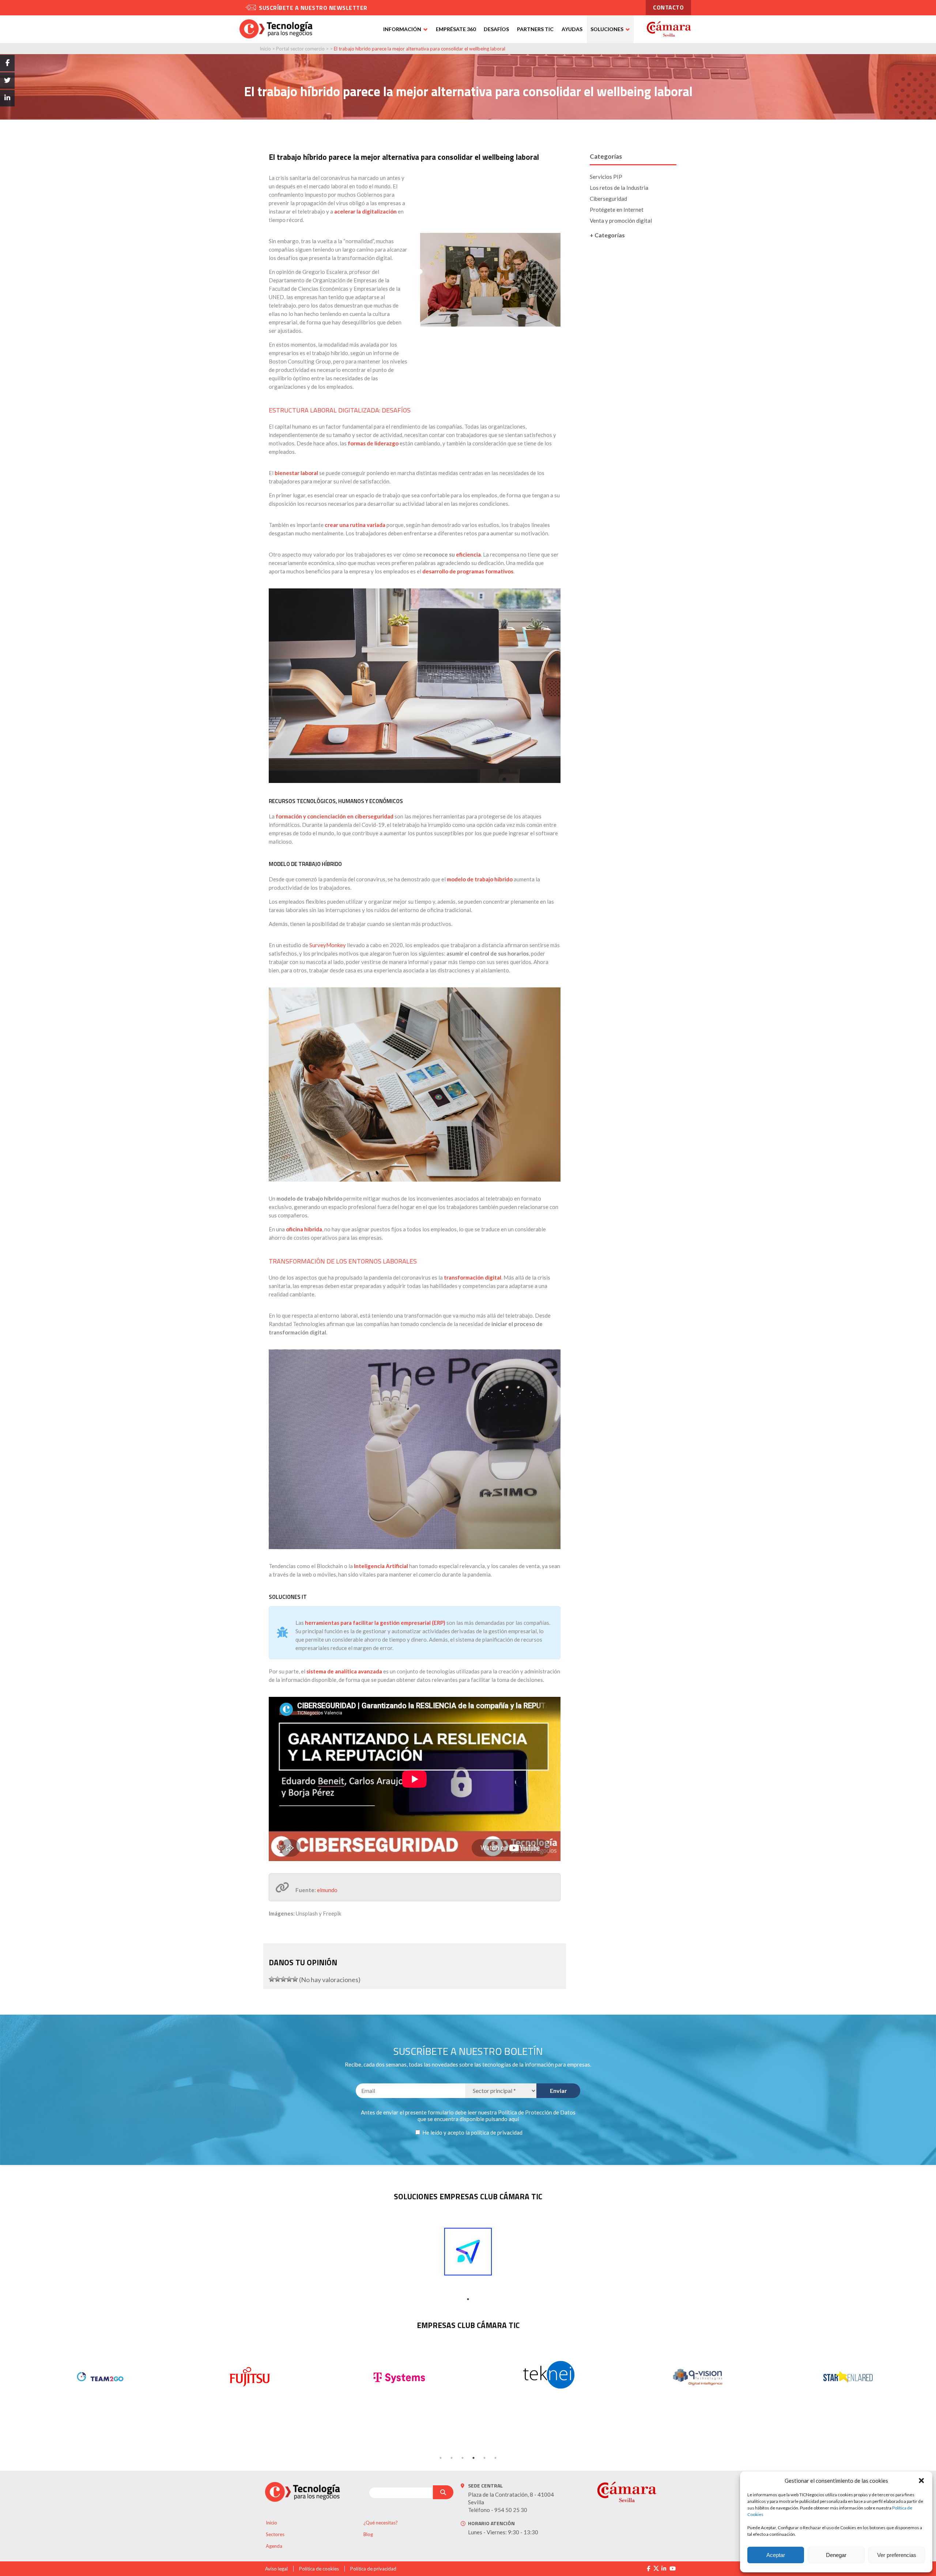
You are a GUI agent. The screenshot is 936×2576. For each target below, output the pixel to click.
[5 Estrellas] (295, 1979)
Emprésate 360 (456, 29)
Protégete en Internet (617, 210)
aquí (514, 2119)
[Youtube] (673, 2569)
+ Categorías (607, 235)
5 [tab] (484, 2458)
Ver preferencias (897, 2555)
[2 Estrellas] (278, 1979)
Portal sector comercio (300, 49)
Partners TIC (535, 29)
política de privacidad (497, 2132)
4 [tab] (473, 2458)
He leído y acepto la (472, 2132)
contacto (668, 7)
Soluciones (607, 29)
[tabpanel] (468, 2252)
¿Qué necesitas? (381, 2523)
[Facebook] (648, 2569)
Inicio (265, 49)
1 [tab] (468, 2299)
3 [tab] (463, 2458)
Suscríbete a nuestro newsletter (313, 8)
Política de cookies (319, 2569)
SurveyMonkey (328, 945)
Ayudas (572, 29)
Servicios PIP (606, 177)
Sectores (275, 2534)
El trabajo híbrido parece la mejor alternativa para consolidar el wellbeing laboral (420, 49)
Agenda (274, 2546)
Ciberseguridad (608, 199)
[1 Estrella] (272, 1979)
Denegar (836, 2555)
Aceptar (776, 2555)
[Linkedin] (664, 2569)
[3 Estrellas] (283, 1979)
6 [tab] (495, 2458)
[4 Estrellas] (289, 1979)
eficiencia (468, 554)
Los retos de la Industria (619, 188)
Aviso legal (276, 2569)
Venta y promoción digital (621, 221)
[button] (921, 2481)
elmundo (327, 1890)
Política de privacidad (373, 2569)
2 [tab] (452, 2458)
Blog (368, 2534)
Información (402, 29)
